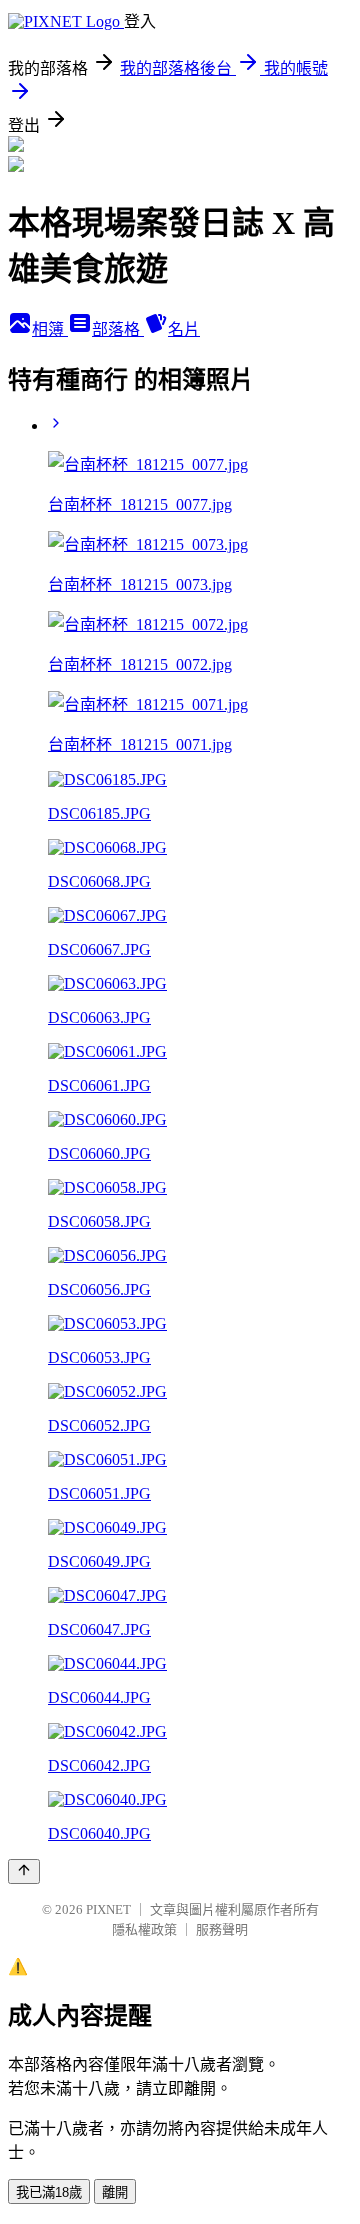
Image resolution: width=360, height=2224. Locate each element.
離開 (115, 2192)
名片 (184, 329)
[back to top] (24, 1871)
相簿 (50, 329)
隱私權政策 (144, 1929)
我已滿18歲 (49, 2192)
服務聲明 (222, 1929)
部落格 (118, 329)
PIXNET (108, 1909)
